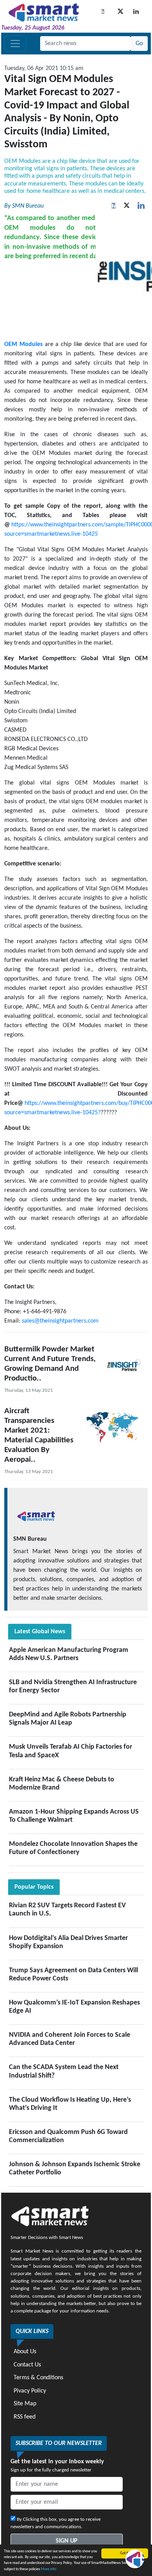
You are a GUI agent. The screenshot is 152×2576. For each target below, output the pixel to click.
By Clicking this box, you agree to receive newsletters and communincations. (56, 2523)
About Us (25, 2352)
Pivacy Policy (30, 2391)
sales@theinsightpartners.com (60, 1321)
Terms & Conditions (38, 2378)
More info (49, 2569)
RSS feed (25, 2417)
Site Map (25, 2404)
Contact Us (27, 2365)
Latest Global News (40, 1632)
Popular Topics (34, 1887)
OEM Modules (23, 344)
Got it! (125, 2553)
